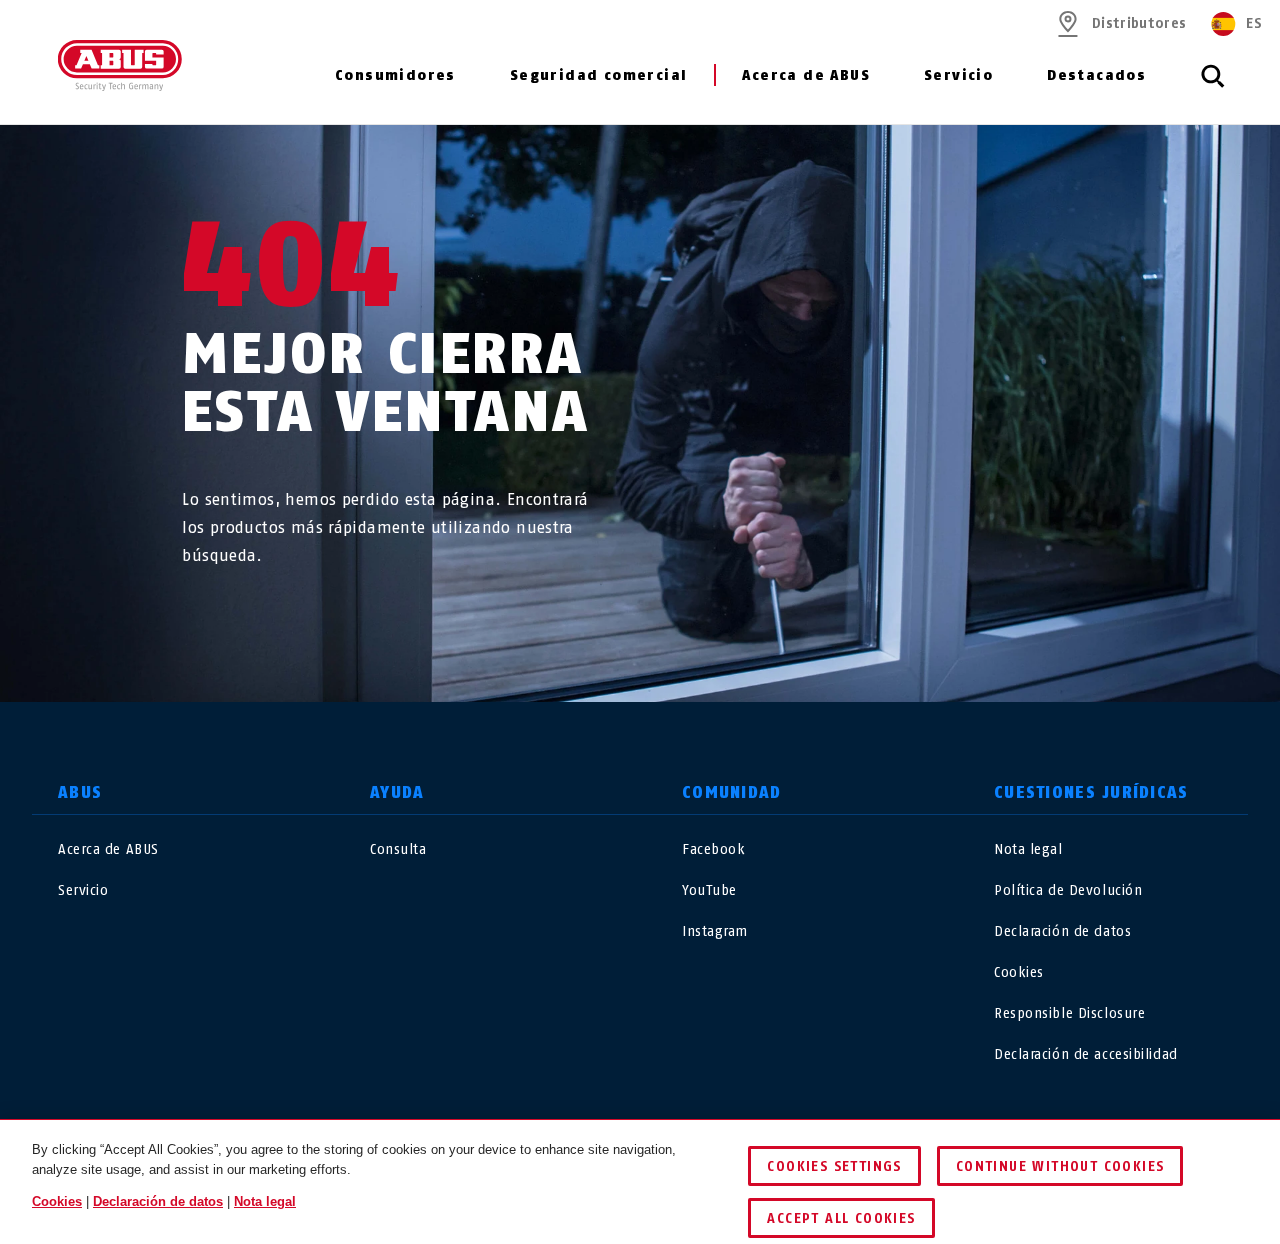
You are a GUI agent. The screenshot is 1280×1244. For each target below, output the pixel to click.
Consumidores (395, 75)
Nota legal (1028, 849)
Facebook (713, 849)
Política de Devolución (1068, 890)
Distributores (1139, 23)
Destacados (1096, 75)
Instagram (715, 931)
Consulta (398, 849)
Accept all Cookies (841, 1218)
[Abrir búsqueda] (1213, 87)
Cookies (1019, 972)
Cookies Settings (834, 1166)
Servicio (958, 75)
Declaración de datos (1062, 931)
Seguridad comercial (599, 75)
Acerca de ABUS (806, 75)
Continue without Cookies (1060, 1166)
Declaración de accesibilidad (1086, 1054)
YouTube (709, 890)
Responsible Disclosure (1069, 1013)
